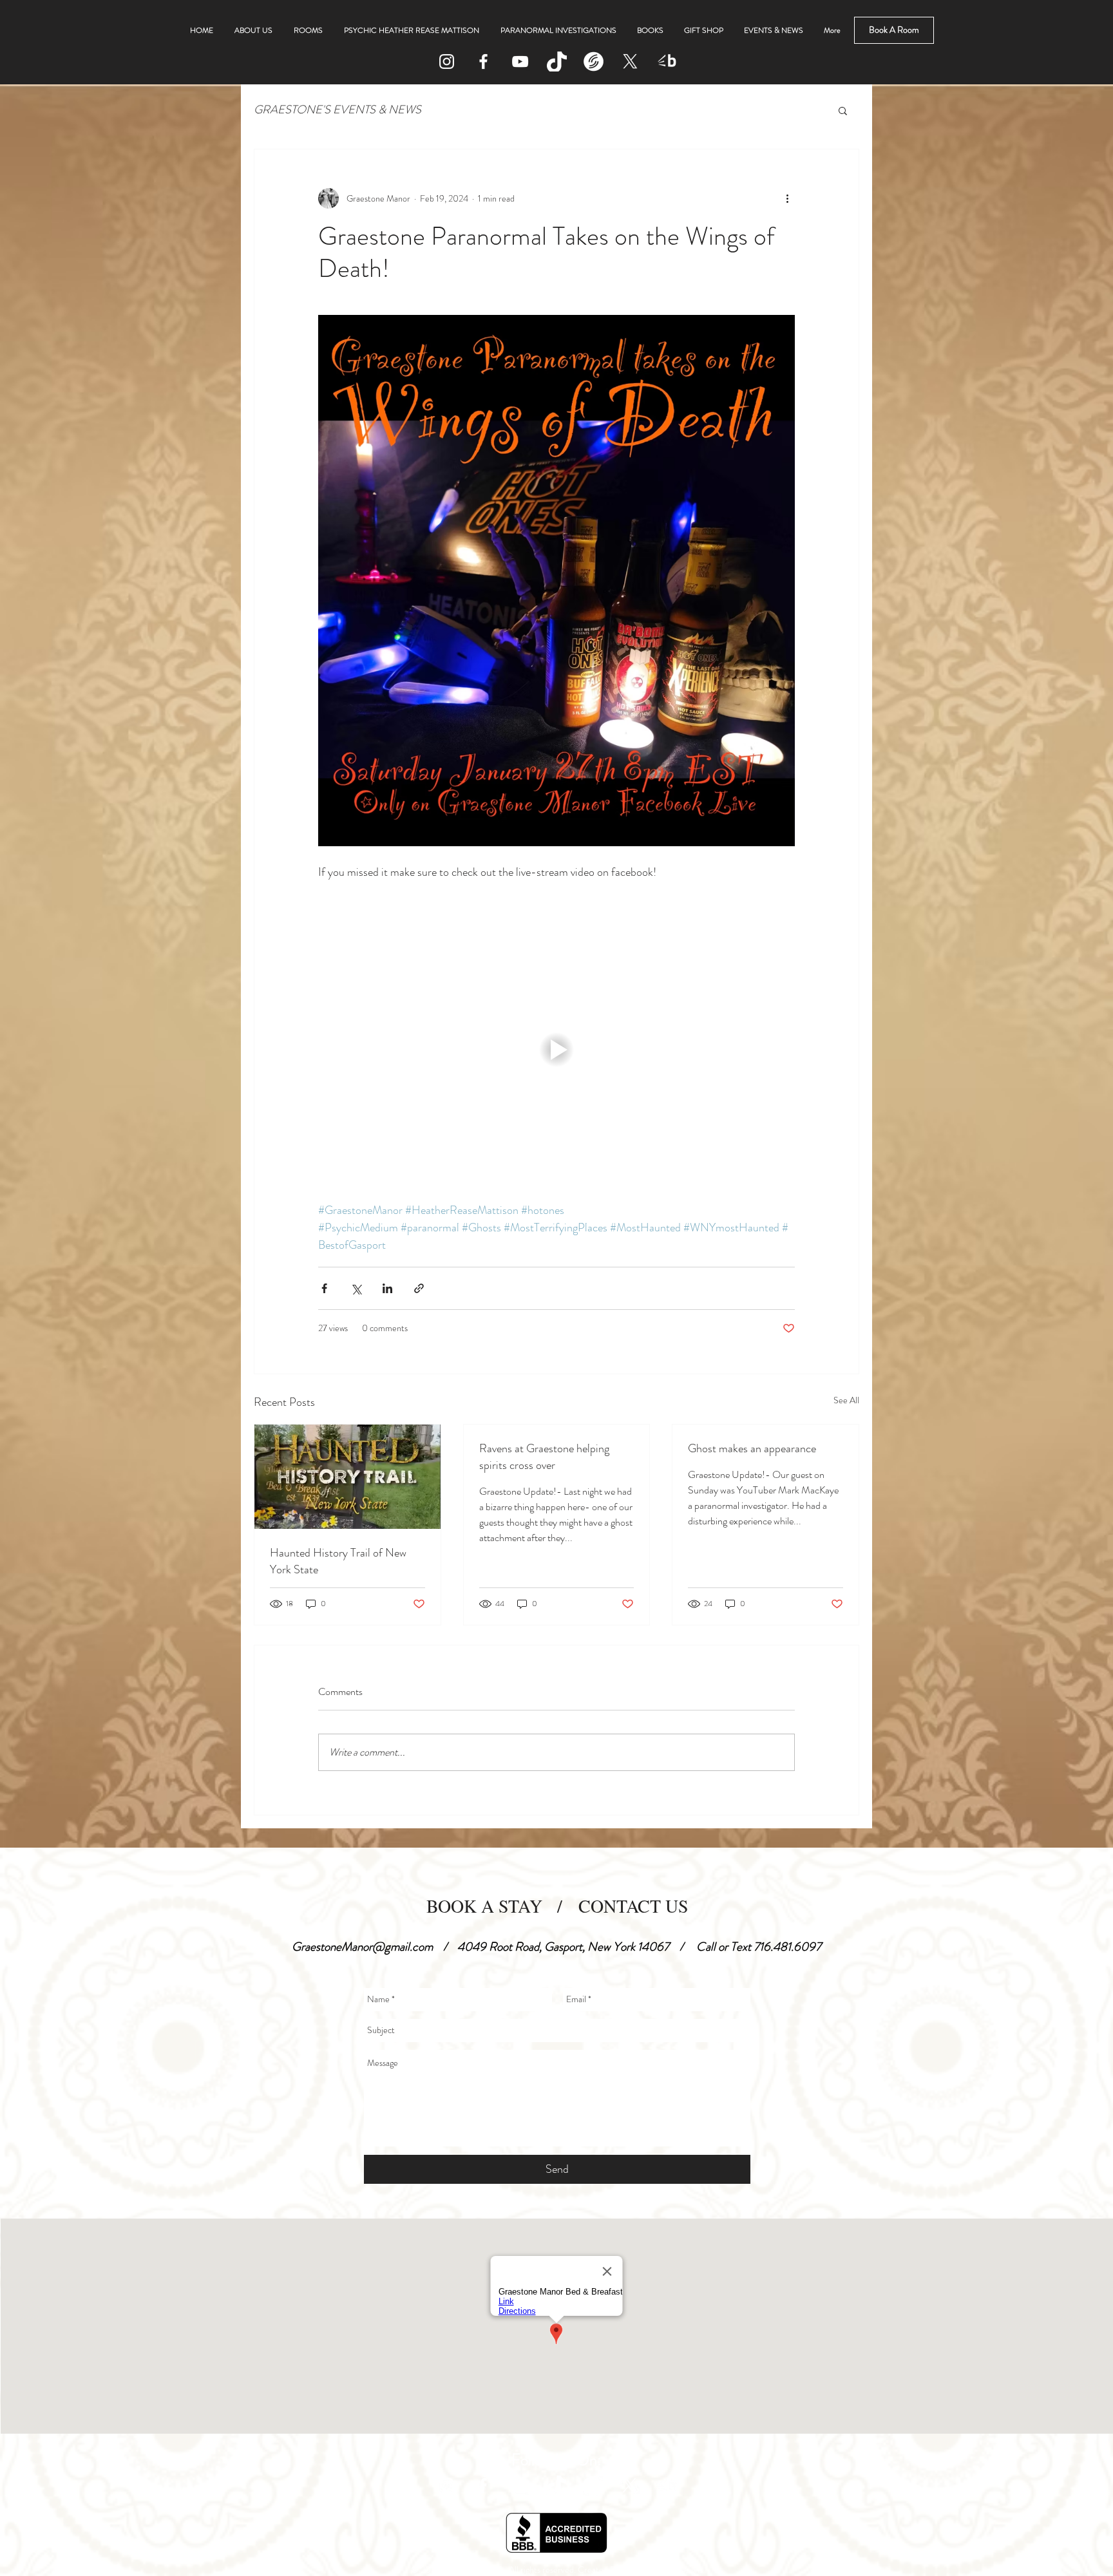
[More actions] (787, 198)
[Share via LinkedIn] (387, 1288)
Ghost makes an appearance (752, 1448)
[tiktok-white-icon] (557, 62)
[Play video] (556, 1050)
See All (846, 1400)
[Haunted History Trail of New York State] (347, 1477)
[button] (843, 110)
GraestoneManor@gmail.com (362, 1946)
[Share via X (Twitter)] (356, 1288)
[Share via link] (419, 1288)
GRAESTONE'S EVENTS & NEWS (338, 110)
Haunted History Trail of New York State (338, 1561)
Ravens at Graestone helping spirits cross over (544, 1457)
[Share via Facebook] (324, 1288)
